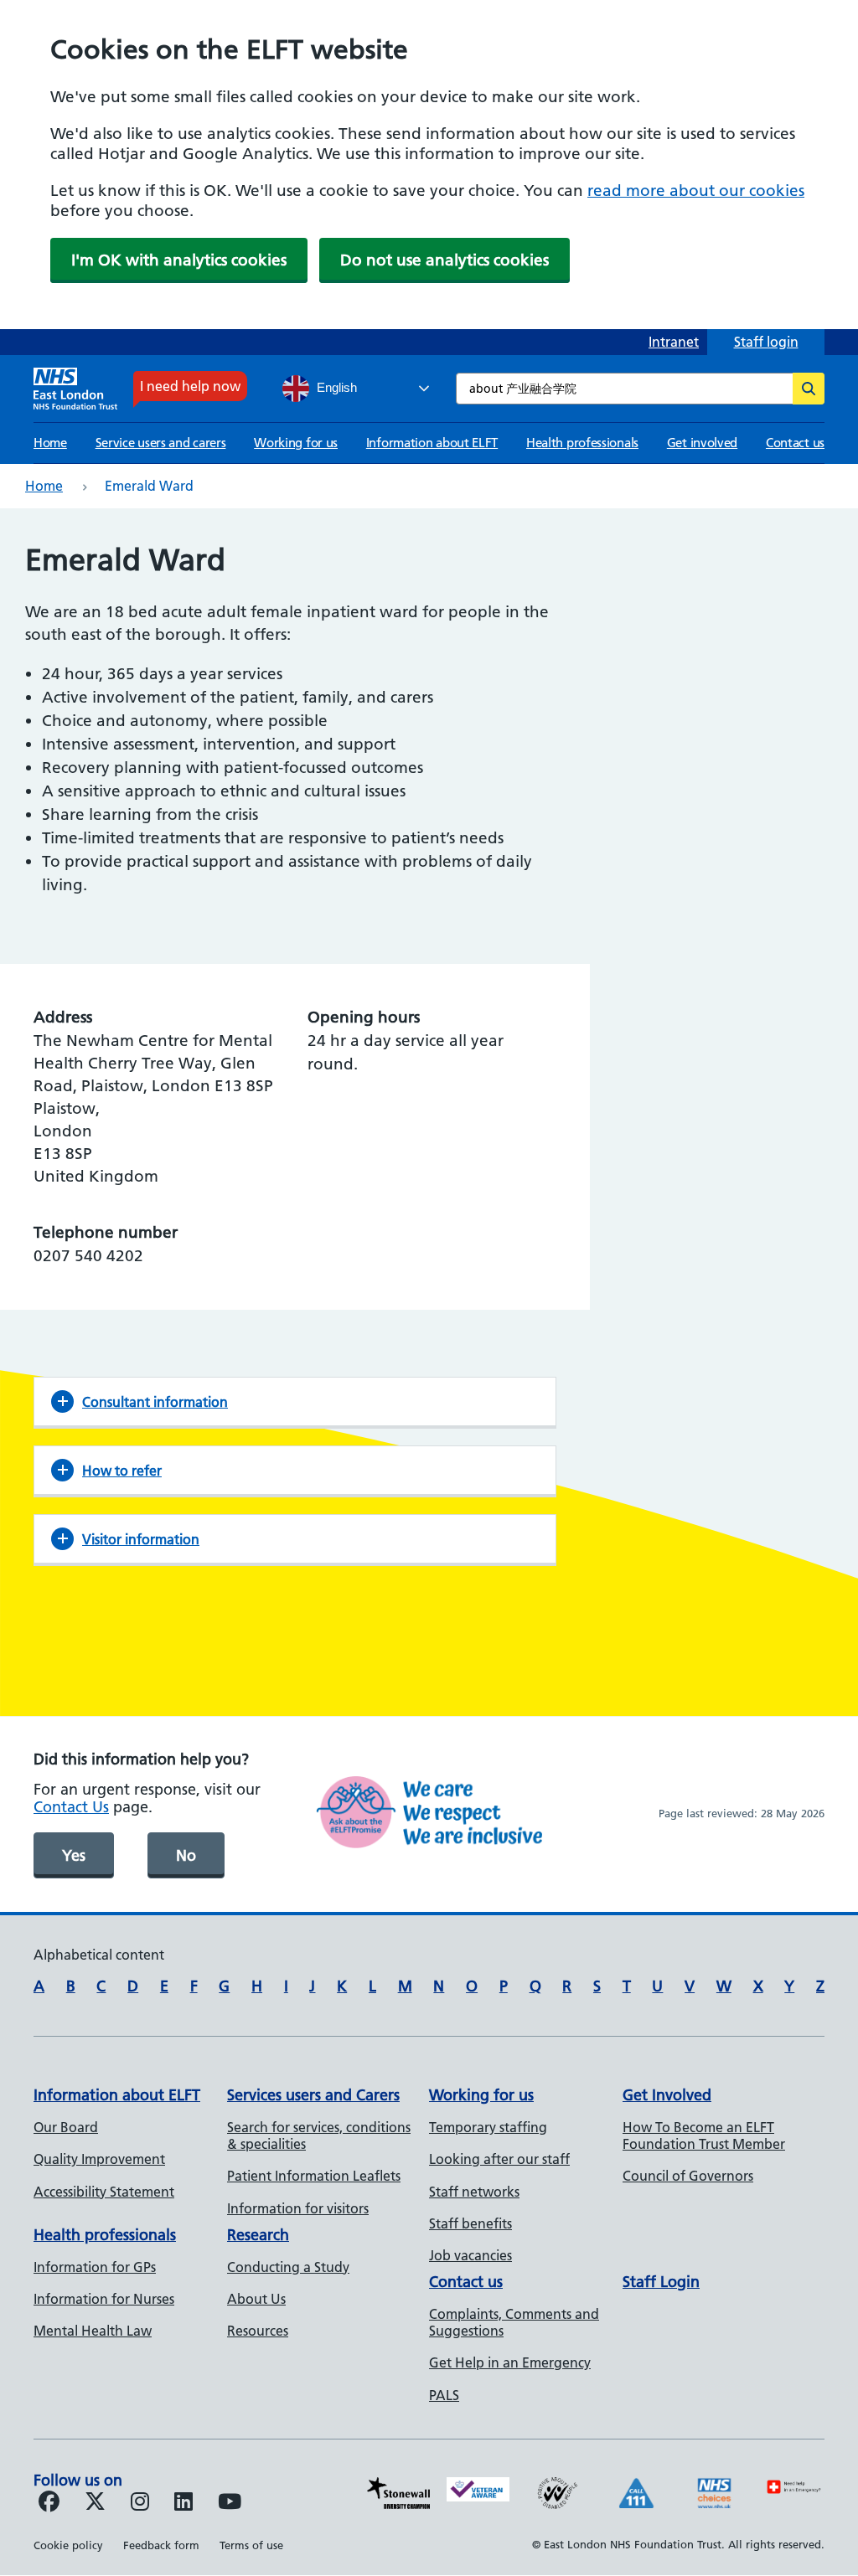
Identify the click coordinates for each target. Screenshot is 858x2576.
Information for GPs (95, 2267)
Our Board (66, 2127)
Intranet (674, 342)
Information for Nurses (104, 2299)
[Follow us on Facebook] (49, 2504)
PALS (444, 2395)
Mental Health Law (93, 2331)
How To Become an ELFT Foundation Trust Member (704, 2136)
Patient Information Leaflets (314, 2176)
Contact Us (71, 1807)
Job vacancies (470, 2255)
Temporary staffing (488, 2127)
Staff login (766, 342)
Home (50, 443)
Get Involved (667, 2095)
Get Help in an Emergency (510, 2362)
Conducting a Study (288, 2267)
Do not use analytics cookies (445, 260)
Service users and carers (161, 443)
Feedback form (161, 2545)
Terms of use (251, 2545)
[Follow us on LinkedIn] (183, 2504)
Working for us (296, 443)
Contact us (795, 443)
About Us (256, 2299)
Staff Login (661, 2282)
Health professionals (582, 443)
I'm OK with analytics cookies (179, 260)
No (186, 1855)
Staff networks (474, 2192)
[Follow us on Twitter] (95, 2504)
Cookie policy (68, 2545)
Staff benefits (470, 2223)
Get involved (702, 443)
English (335, 388)
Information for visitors (298, 2208)
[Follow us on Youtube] (230, 2504)
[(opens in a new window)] (140, 2504)
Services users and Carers (313, 2095)
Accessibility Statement (104, 2192)
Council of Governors (688, 2176)
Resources (258, 2331)
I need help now (190, 386)
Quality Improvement (99, 2159)
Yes (74, 1855)
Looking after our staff (499, 2159)
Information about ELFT (432, 443)
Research (258, 2235)
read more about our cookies (696, 191)
